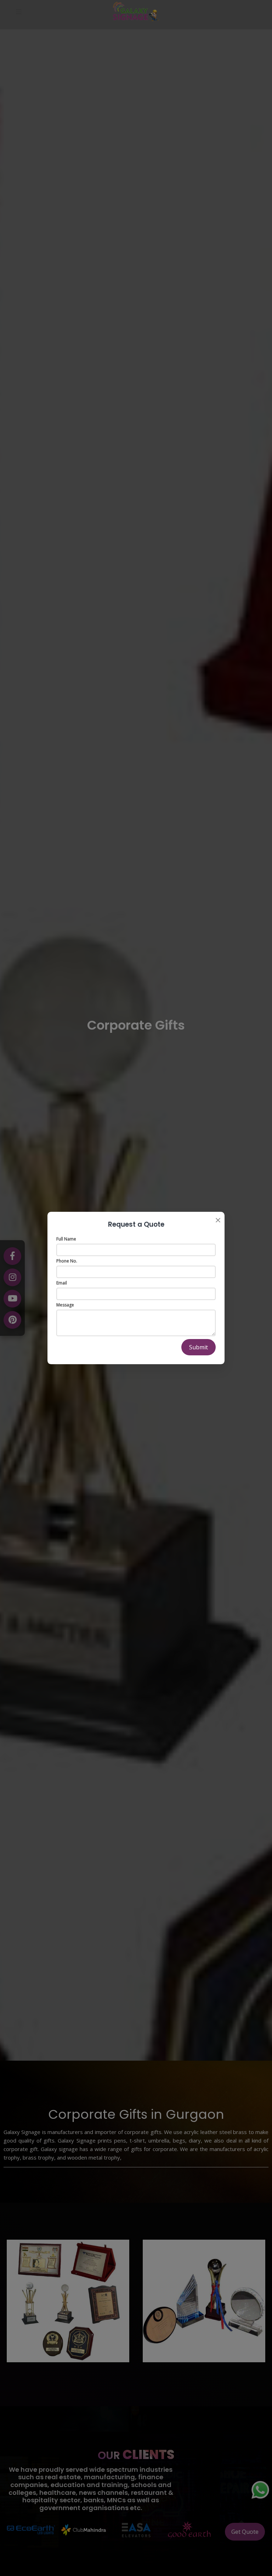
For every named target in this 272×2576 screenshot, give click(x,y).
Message (65, 1305)
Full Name (66, 1239)
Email (62, 1283)
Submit (199, 1347)
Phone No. (67, 1261)
